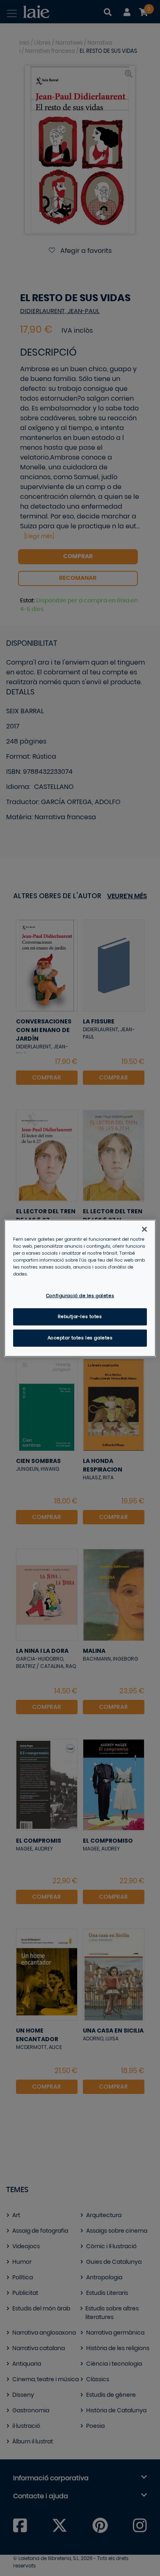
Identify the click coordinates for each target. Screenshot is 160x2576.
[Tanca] (144, 1229)
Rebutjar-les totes (80, 1317)
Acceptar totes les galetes (80, 1338)
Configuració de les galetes (80, 1296)
